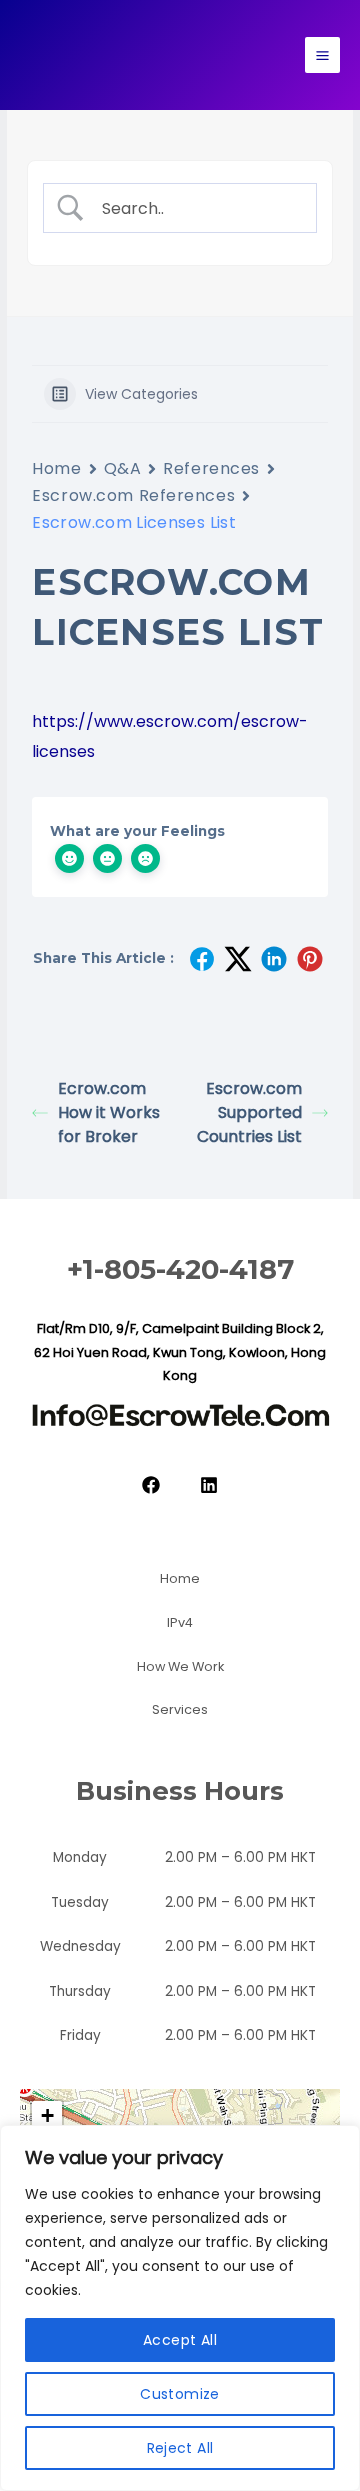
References (211, 468)
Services (180, 1709)
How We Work (180, 1666)
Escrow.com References (133, 495)
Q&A (123, 468)
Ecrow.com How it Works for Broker (109, 1112)
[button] (47, 2116)
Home (56, 468)
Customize (180, 2394)
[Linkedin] (209, 1485)
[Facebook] (151, 1485)
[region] (180, 2308)
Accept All (180, 2340)
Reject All (180, 2448)
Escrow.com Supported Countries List (249, 1112)
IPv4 (180, 1622)
